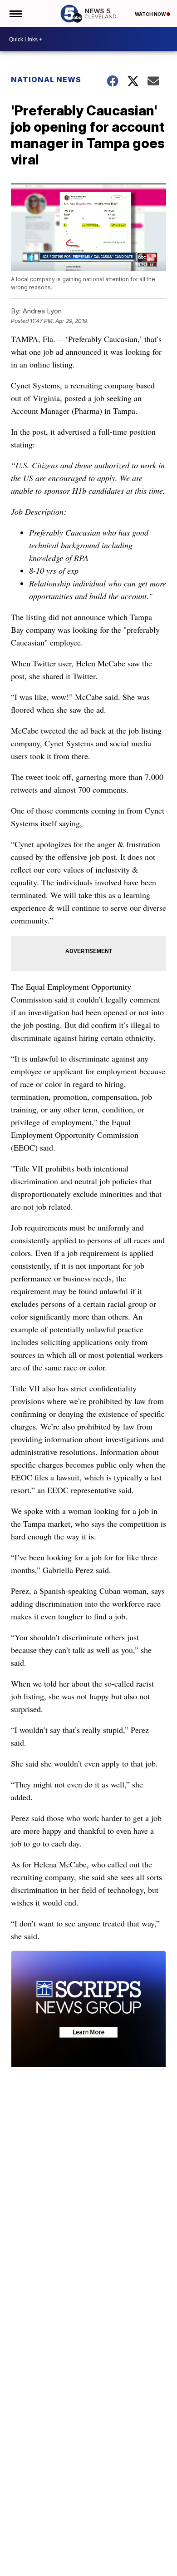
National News (46, 79)
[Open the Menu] (15, 14)
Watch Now (151, 14)
